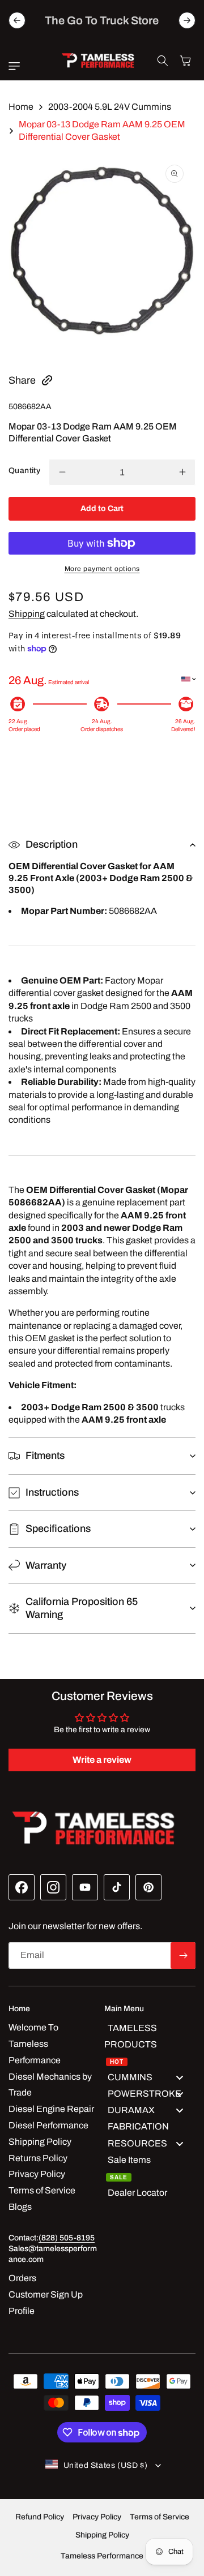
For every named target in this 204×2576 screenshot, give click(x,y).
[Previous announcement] (17, 20)
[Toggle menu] (180, 2078)
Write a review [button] (102, 1760)
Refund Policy (40, 2517)
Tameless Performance (102, 2556)
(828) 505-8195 (67, 2238)
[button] (17, 66)
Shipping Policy (102, 2535)
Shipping (27, 614)
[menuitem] (150, 2044)
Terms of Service (160, 2517)
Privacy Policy (97, 2517)
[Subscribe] (183, 1955)
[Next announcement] (187, 20)
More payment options (102, 569)
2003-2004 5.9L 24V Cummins (110, 107)
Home (21, 107)
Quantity (24, 471)
